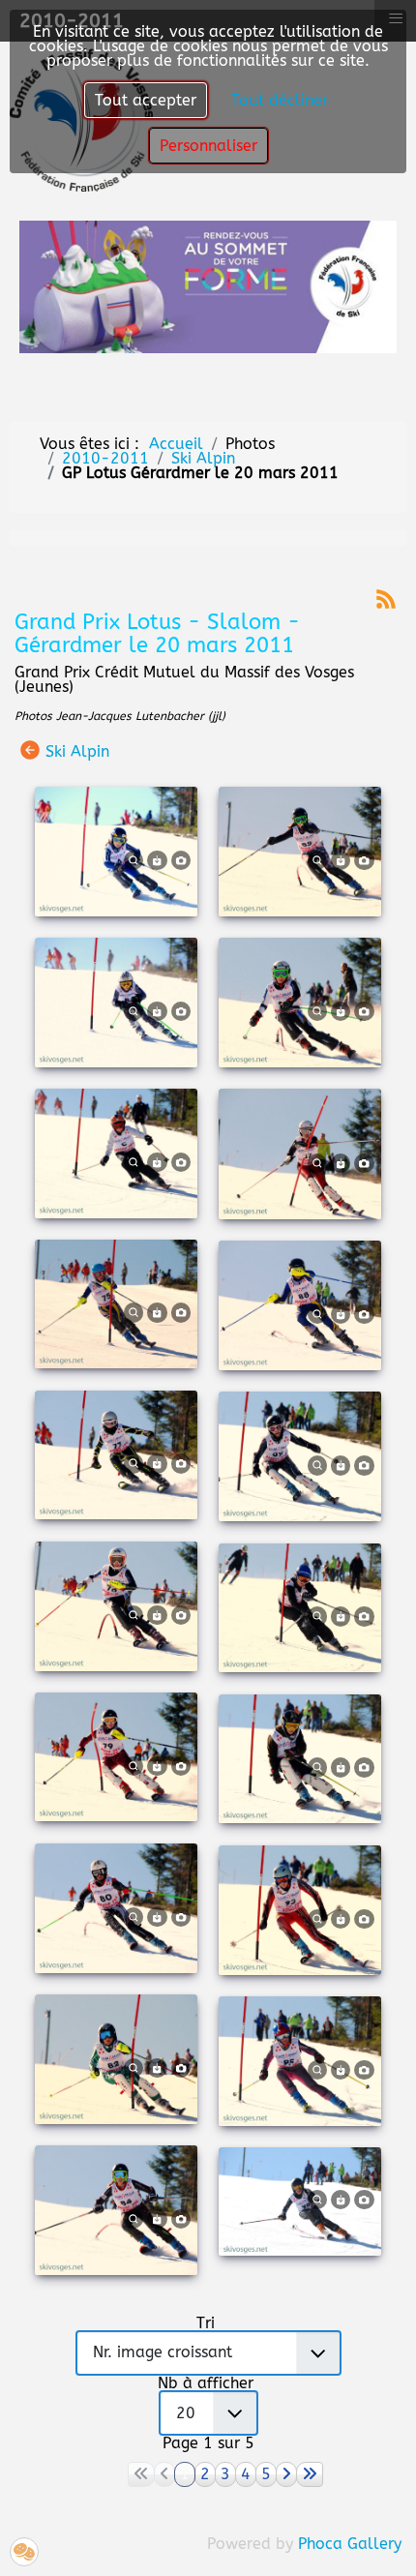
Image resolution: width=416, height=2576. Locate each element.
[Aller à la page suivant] (286, 2474)
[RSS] (386, 598)
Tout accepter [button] (146, 100)
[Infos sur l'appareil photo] (181, 859)
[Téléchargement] (157, 859)
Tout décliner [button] (280, 100)
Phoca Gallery (350, 2544)
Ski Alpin (77, 750)
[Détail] (134, 859)
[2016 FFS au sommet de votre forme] (208, 286)
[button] (24, 2552)
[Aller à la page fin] (310, 2474)
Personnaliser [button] (208, 146)
